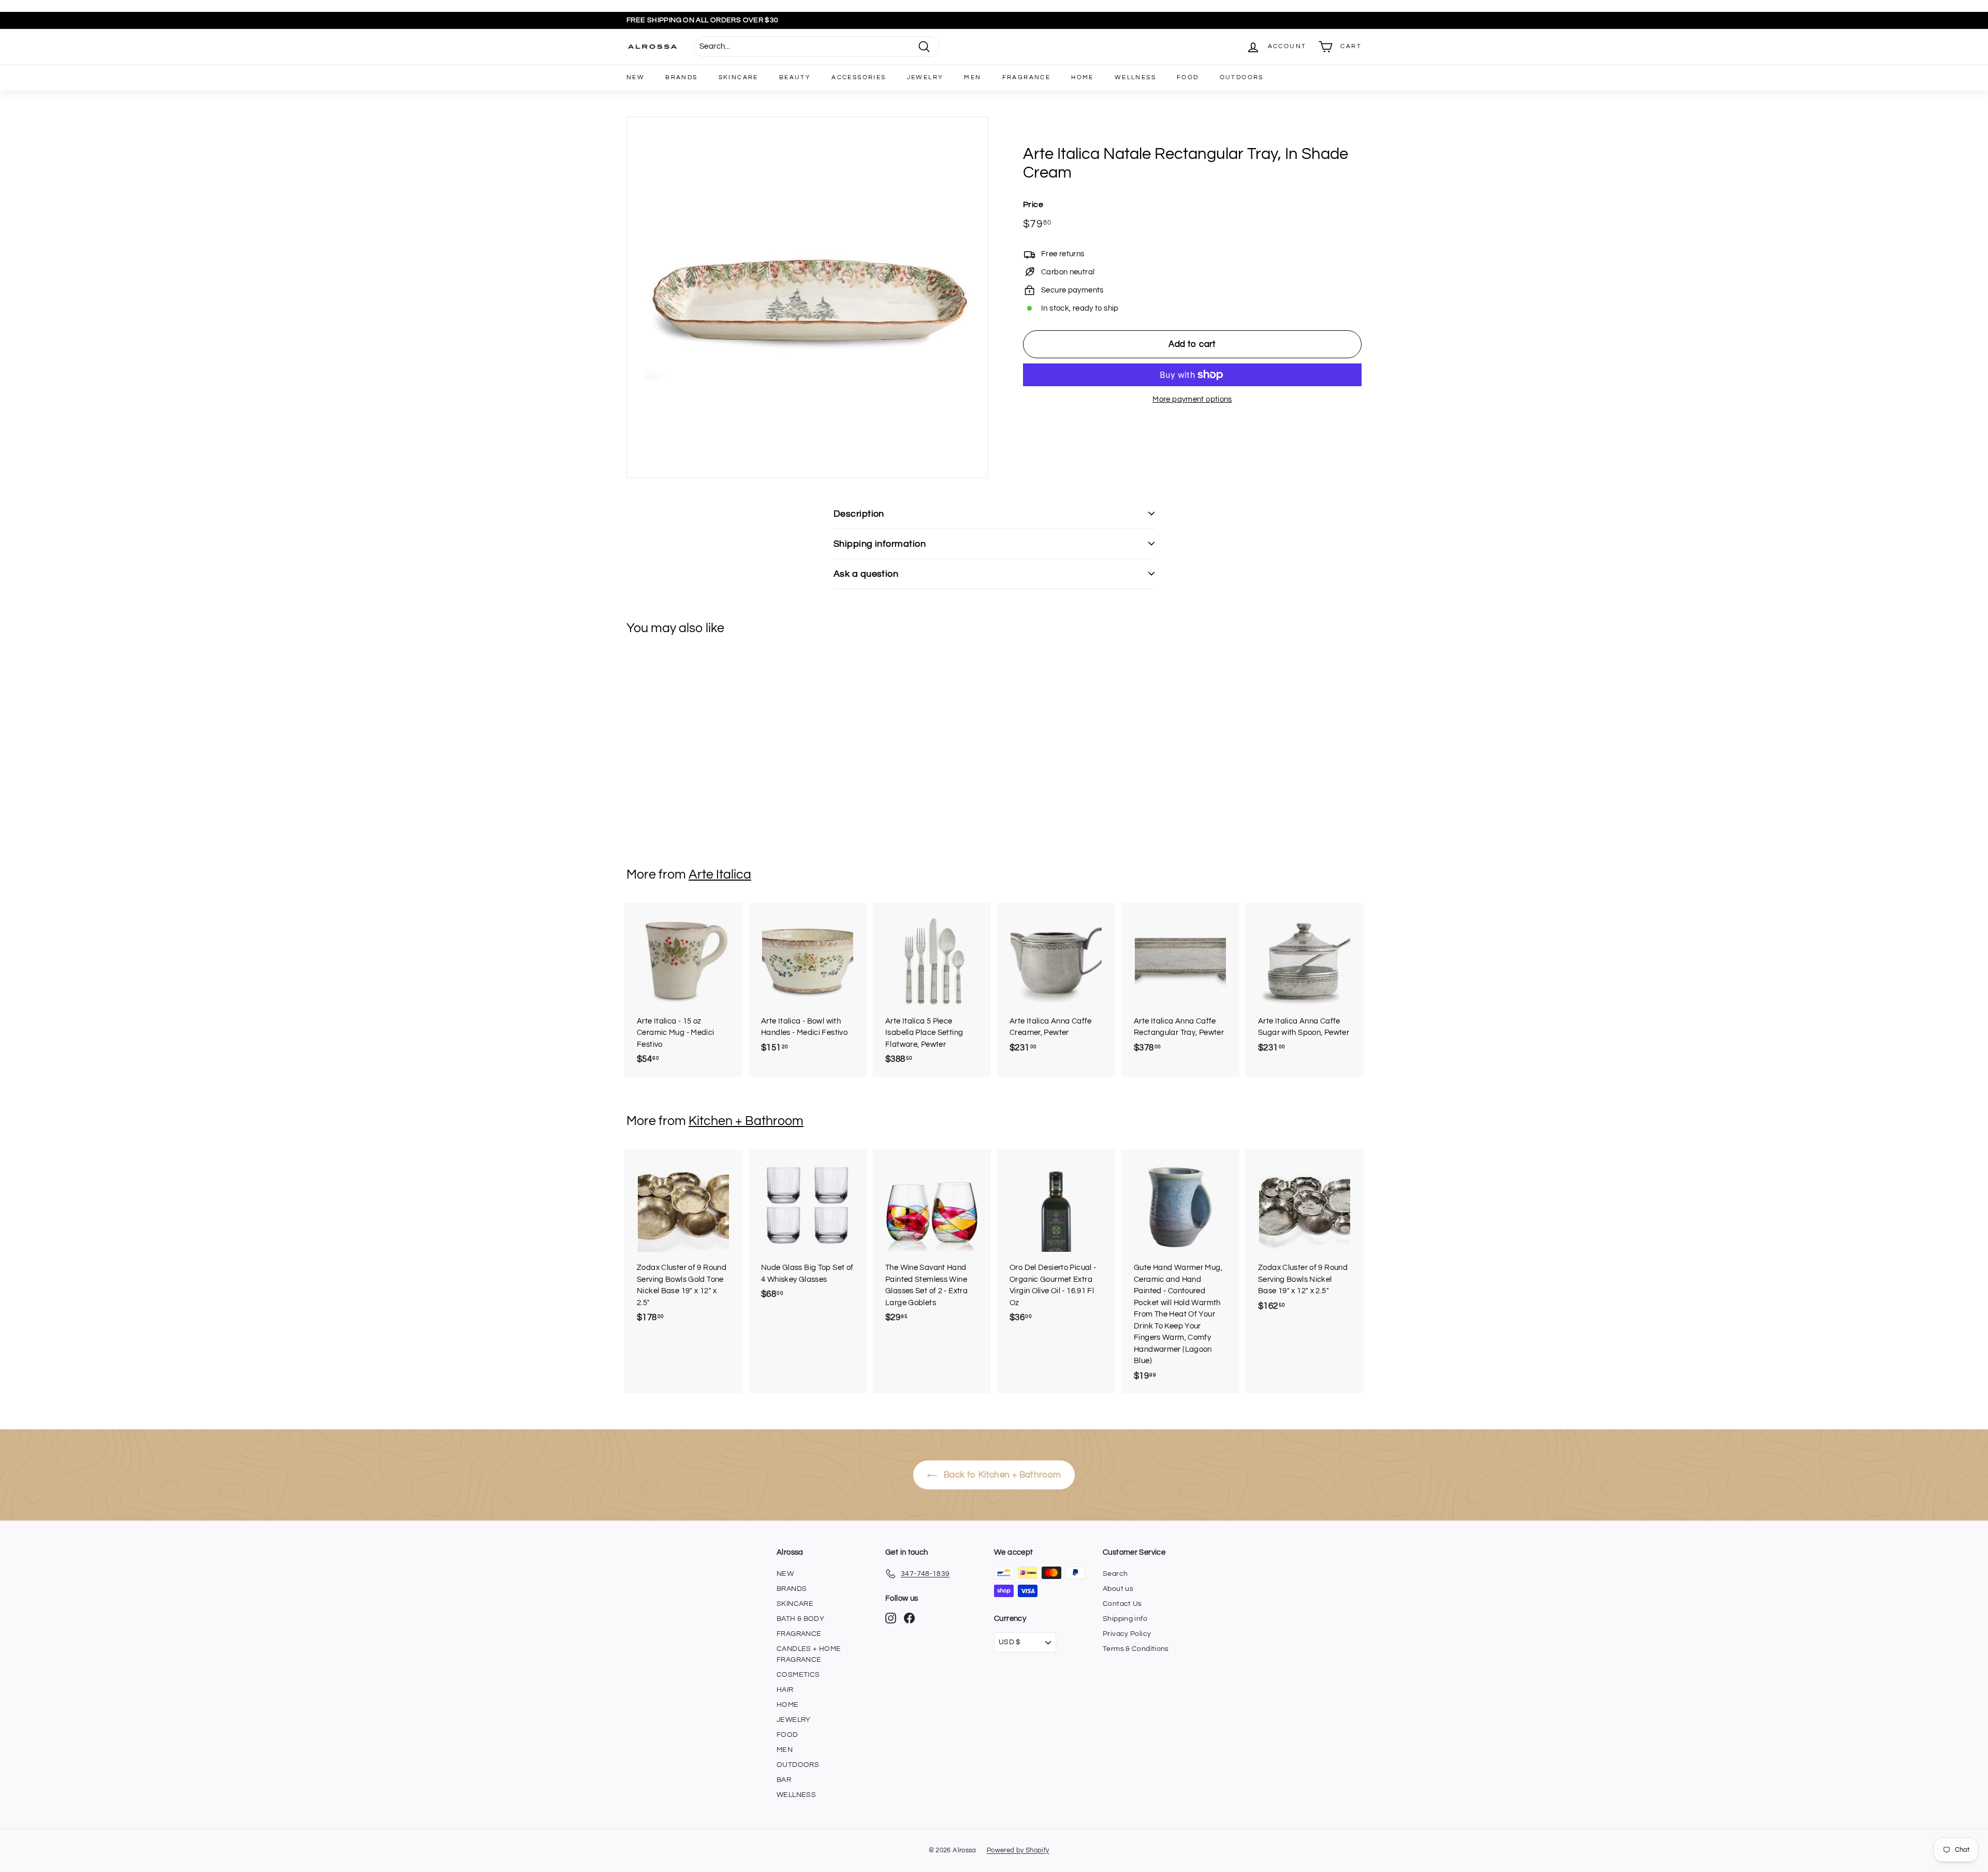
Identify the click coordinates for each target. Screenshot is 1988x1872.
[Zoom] (807, 297)
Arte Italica (720, 874)
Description (859, 514)
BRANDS (681, 77)
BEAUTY (795, 77)
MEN (973, 77)
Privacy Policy (1127, 1634)
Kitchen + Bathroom (746, 1121)
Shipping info (1125, 1619)
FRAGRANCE (1027, 77)
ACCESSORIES (859, 77)
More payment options (1192, 399)
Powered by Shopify (1018, 1850)
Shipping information (880, 544)
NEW (635, 77)
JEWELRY (925, 77)
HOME (1083, 77)
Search (1115, 1574)
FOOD (1188, 77)
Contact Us (1122, 1604)
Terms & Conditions (1136, 1649)
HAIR (785, 1690)
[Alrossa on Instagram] (891, 1618)
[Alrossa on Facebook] (909, 1618)
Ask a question (866, 574)
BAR (784, 1780)
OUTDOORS (1242, 77)
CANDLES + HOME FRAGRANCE (809, 1654)
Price (1033, 204)
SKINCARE (739, 77)
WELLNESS (1135, 77)
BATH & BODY (800, 1619)
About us (1118, 1589)
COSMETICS (798, 1675)
